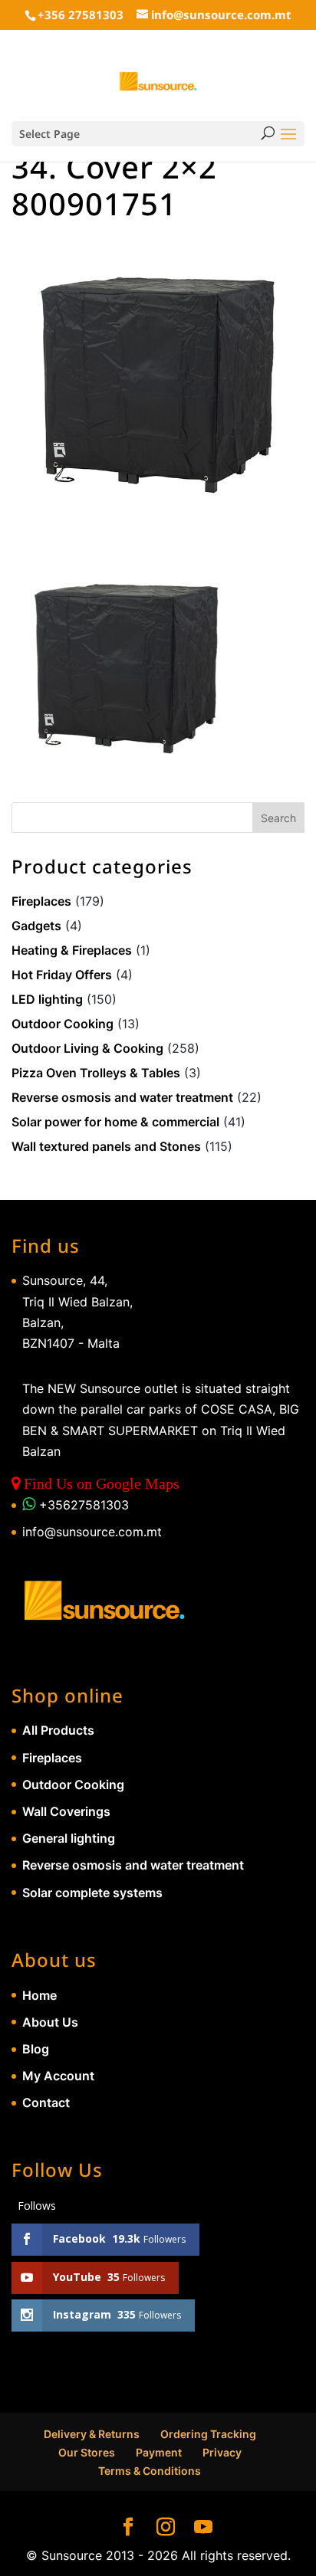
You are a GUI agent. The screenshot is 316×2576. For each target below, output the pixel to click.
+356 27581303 (81, 15)
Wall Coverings (66, 1811)
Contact (46, 2102)
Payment (159, 2452)
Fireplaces (41, 901)
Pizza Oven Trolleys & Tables (96, 1073)
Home (39, 1995)
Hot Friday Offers (62, 975)
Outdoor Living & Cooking (87, 1048)
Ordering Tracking (208, 2434)
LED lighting (47, 999)
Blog (36, 2049)
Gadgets (36, 926)
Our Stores (87, 2452)
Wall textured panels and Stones (106, 1146)
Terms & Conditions (150, 2471)
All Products (58, 1730)
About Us (50, 2022)
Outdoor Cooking (63, 1024)
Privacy (222, 2452)
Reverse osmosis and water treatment (122, 1097)
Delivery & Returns (92, 2434)
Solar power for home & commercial (115, 1122)
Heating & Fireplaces (72, 950)
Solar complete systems (92, 1893)
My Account (58, 2076)
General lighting (69, 1838)
